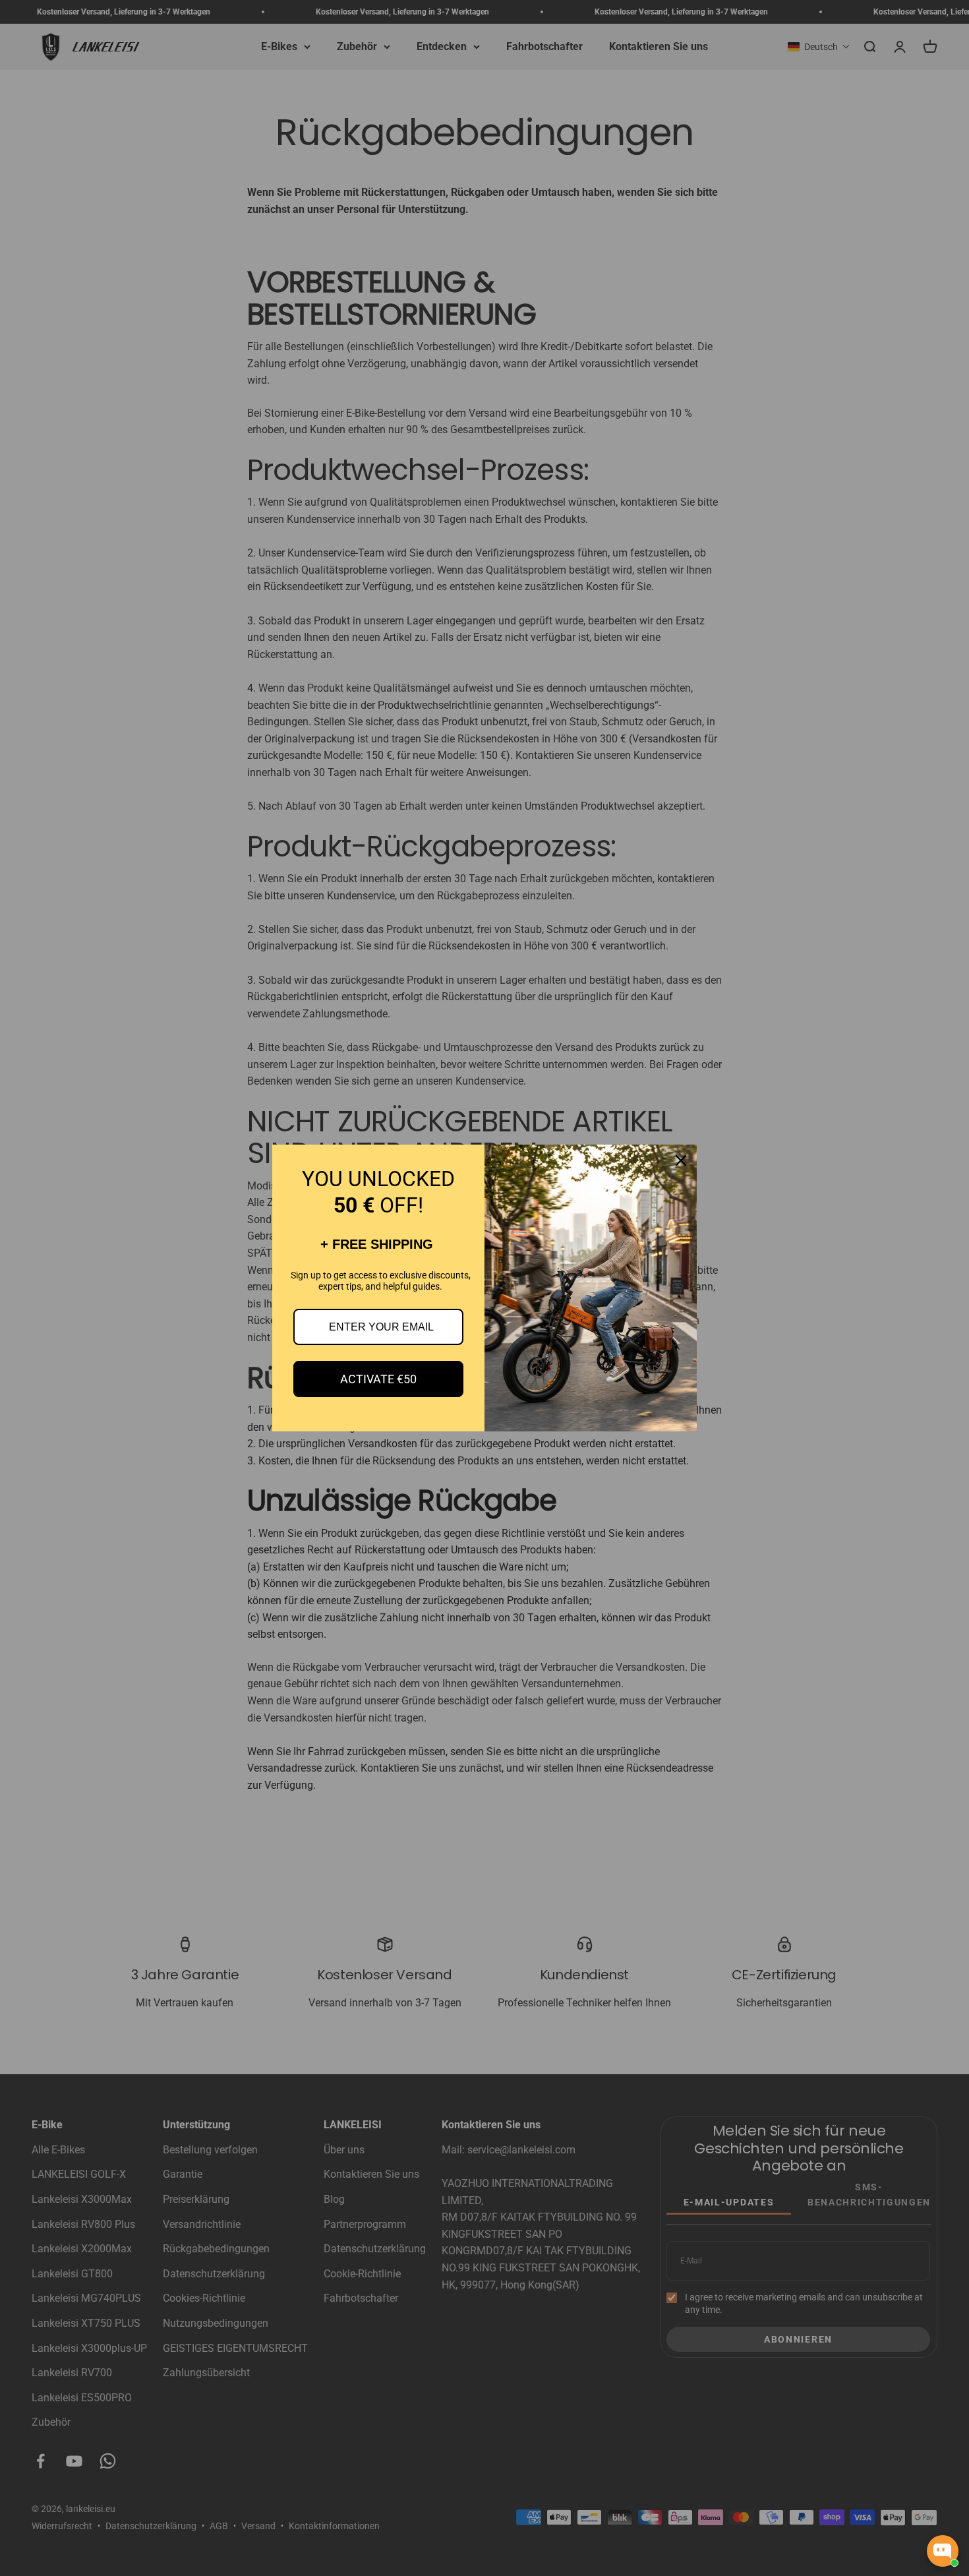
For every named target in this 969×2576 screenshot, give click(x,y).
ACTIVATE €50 (378, 1379)
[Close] (681, 1160)
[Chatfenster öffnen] (943, 2551)
